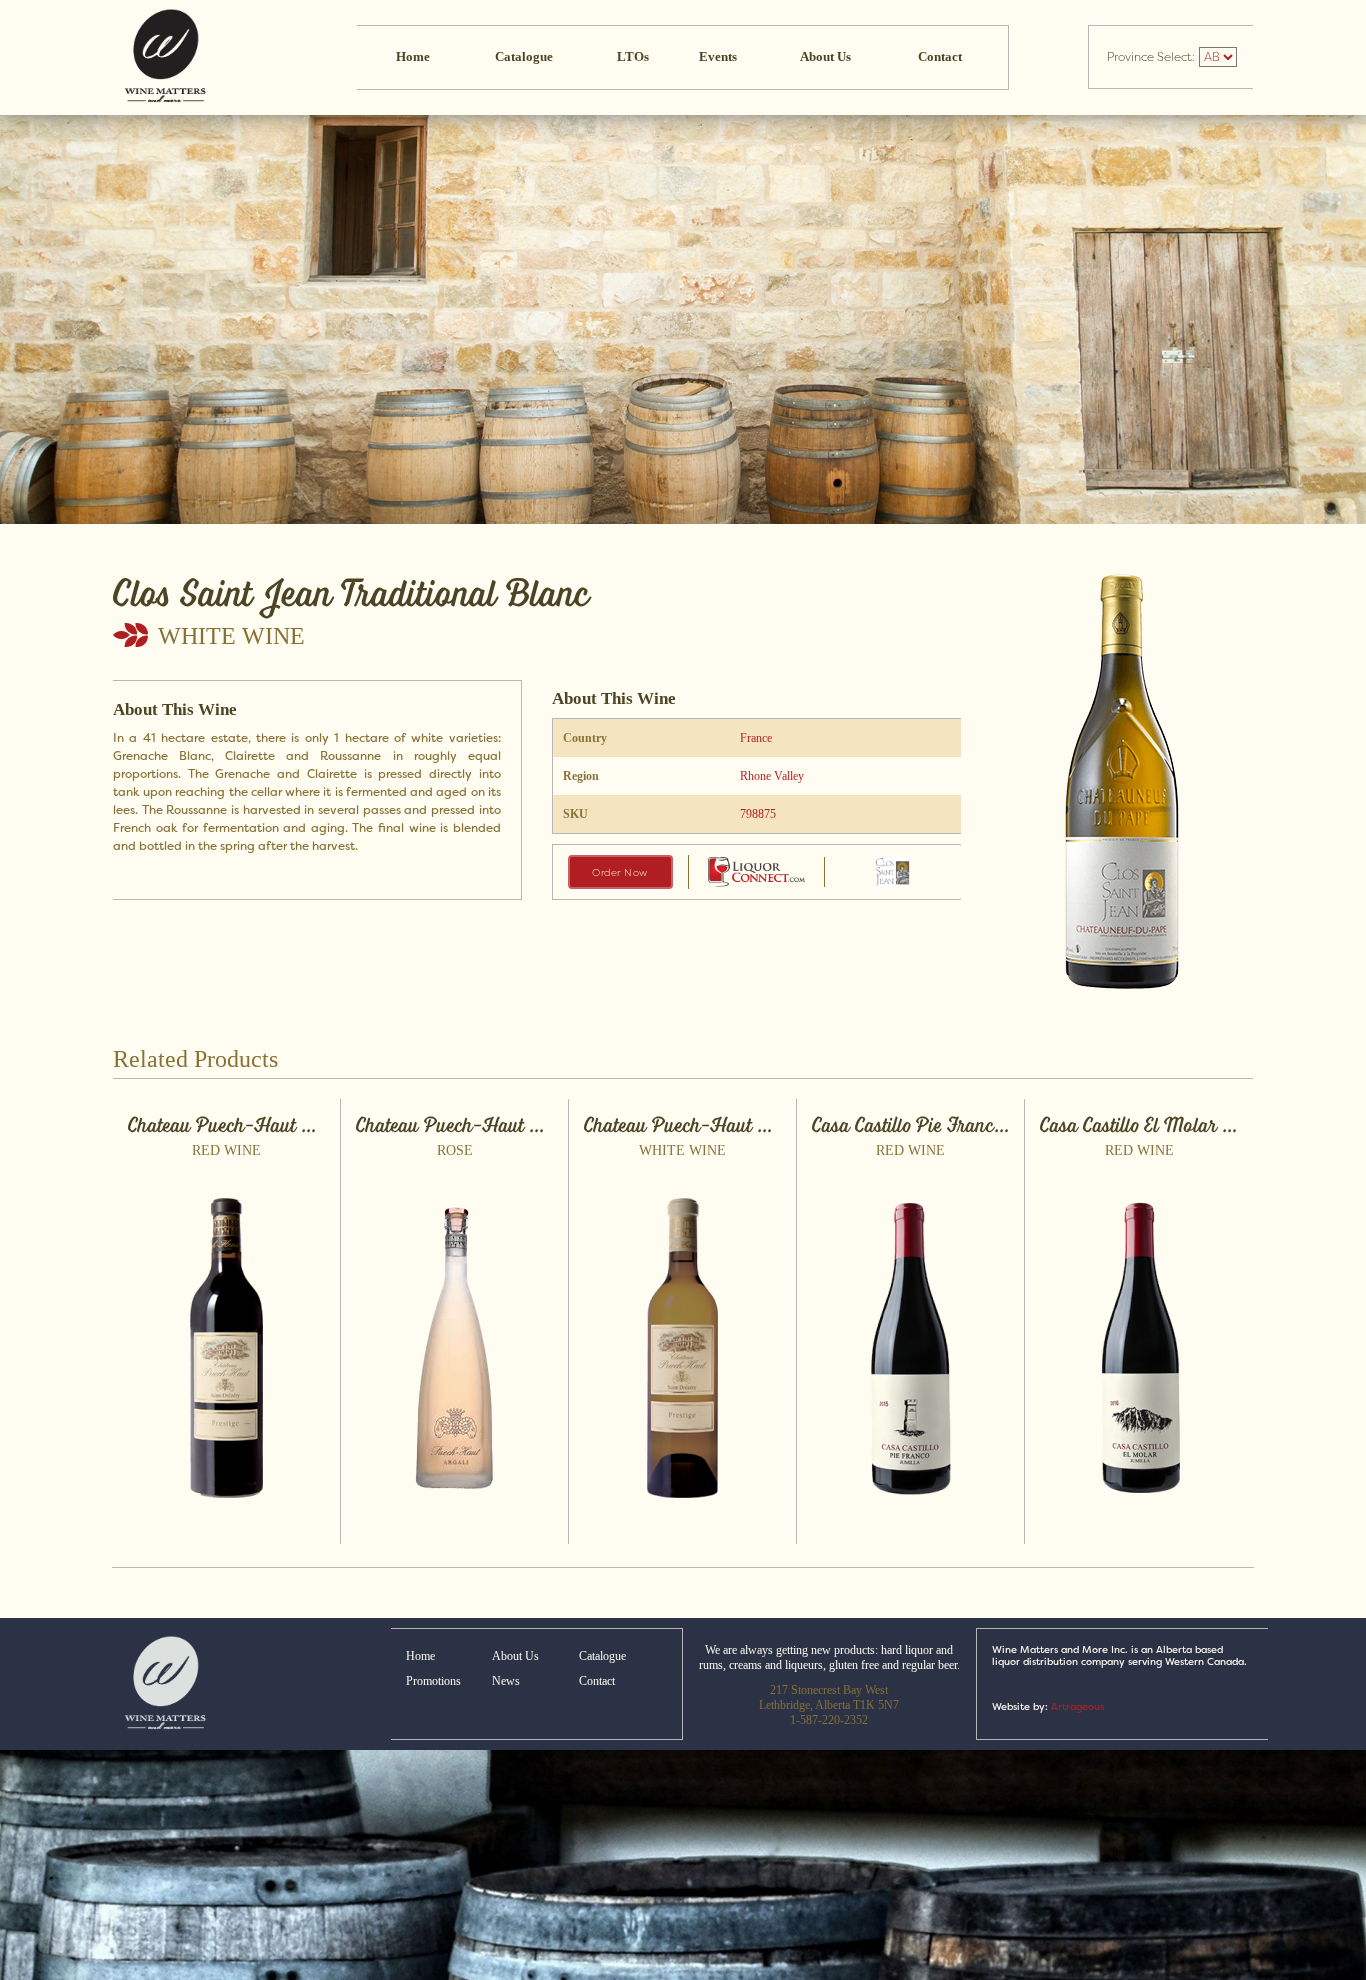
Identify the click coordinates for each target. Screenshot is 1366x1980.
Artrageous (1077, 1706)
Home (413, 56)
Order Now (620, 872)
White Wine (231, 636)
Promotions (433, 1681)
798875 (758, 814)
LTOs (633, 56)
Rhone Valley (772, 776)
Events (718, 56)
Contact (940, 56)
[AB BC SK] (1217, 57)
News (506, 1681)
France (756, 738)
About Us (825, 56)
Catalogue (524, 56)
